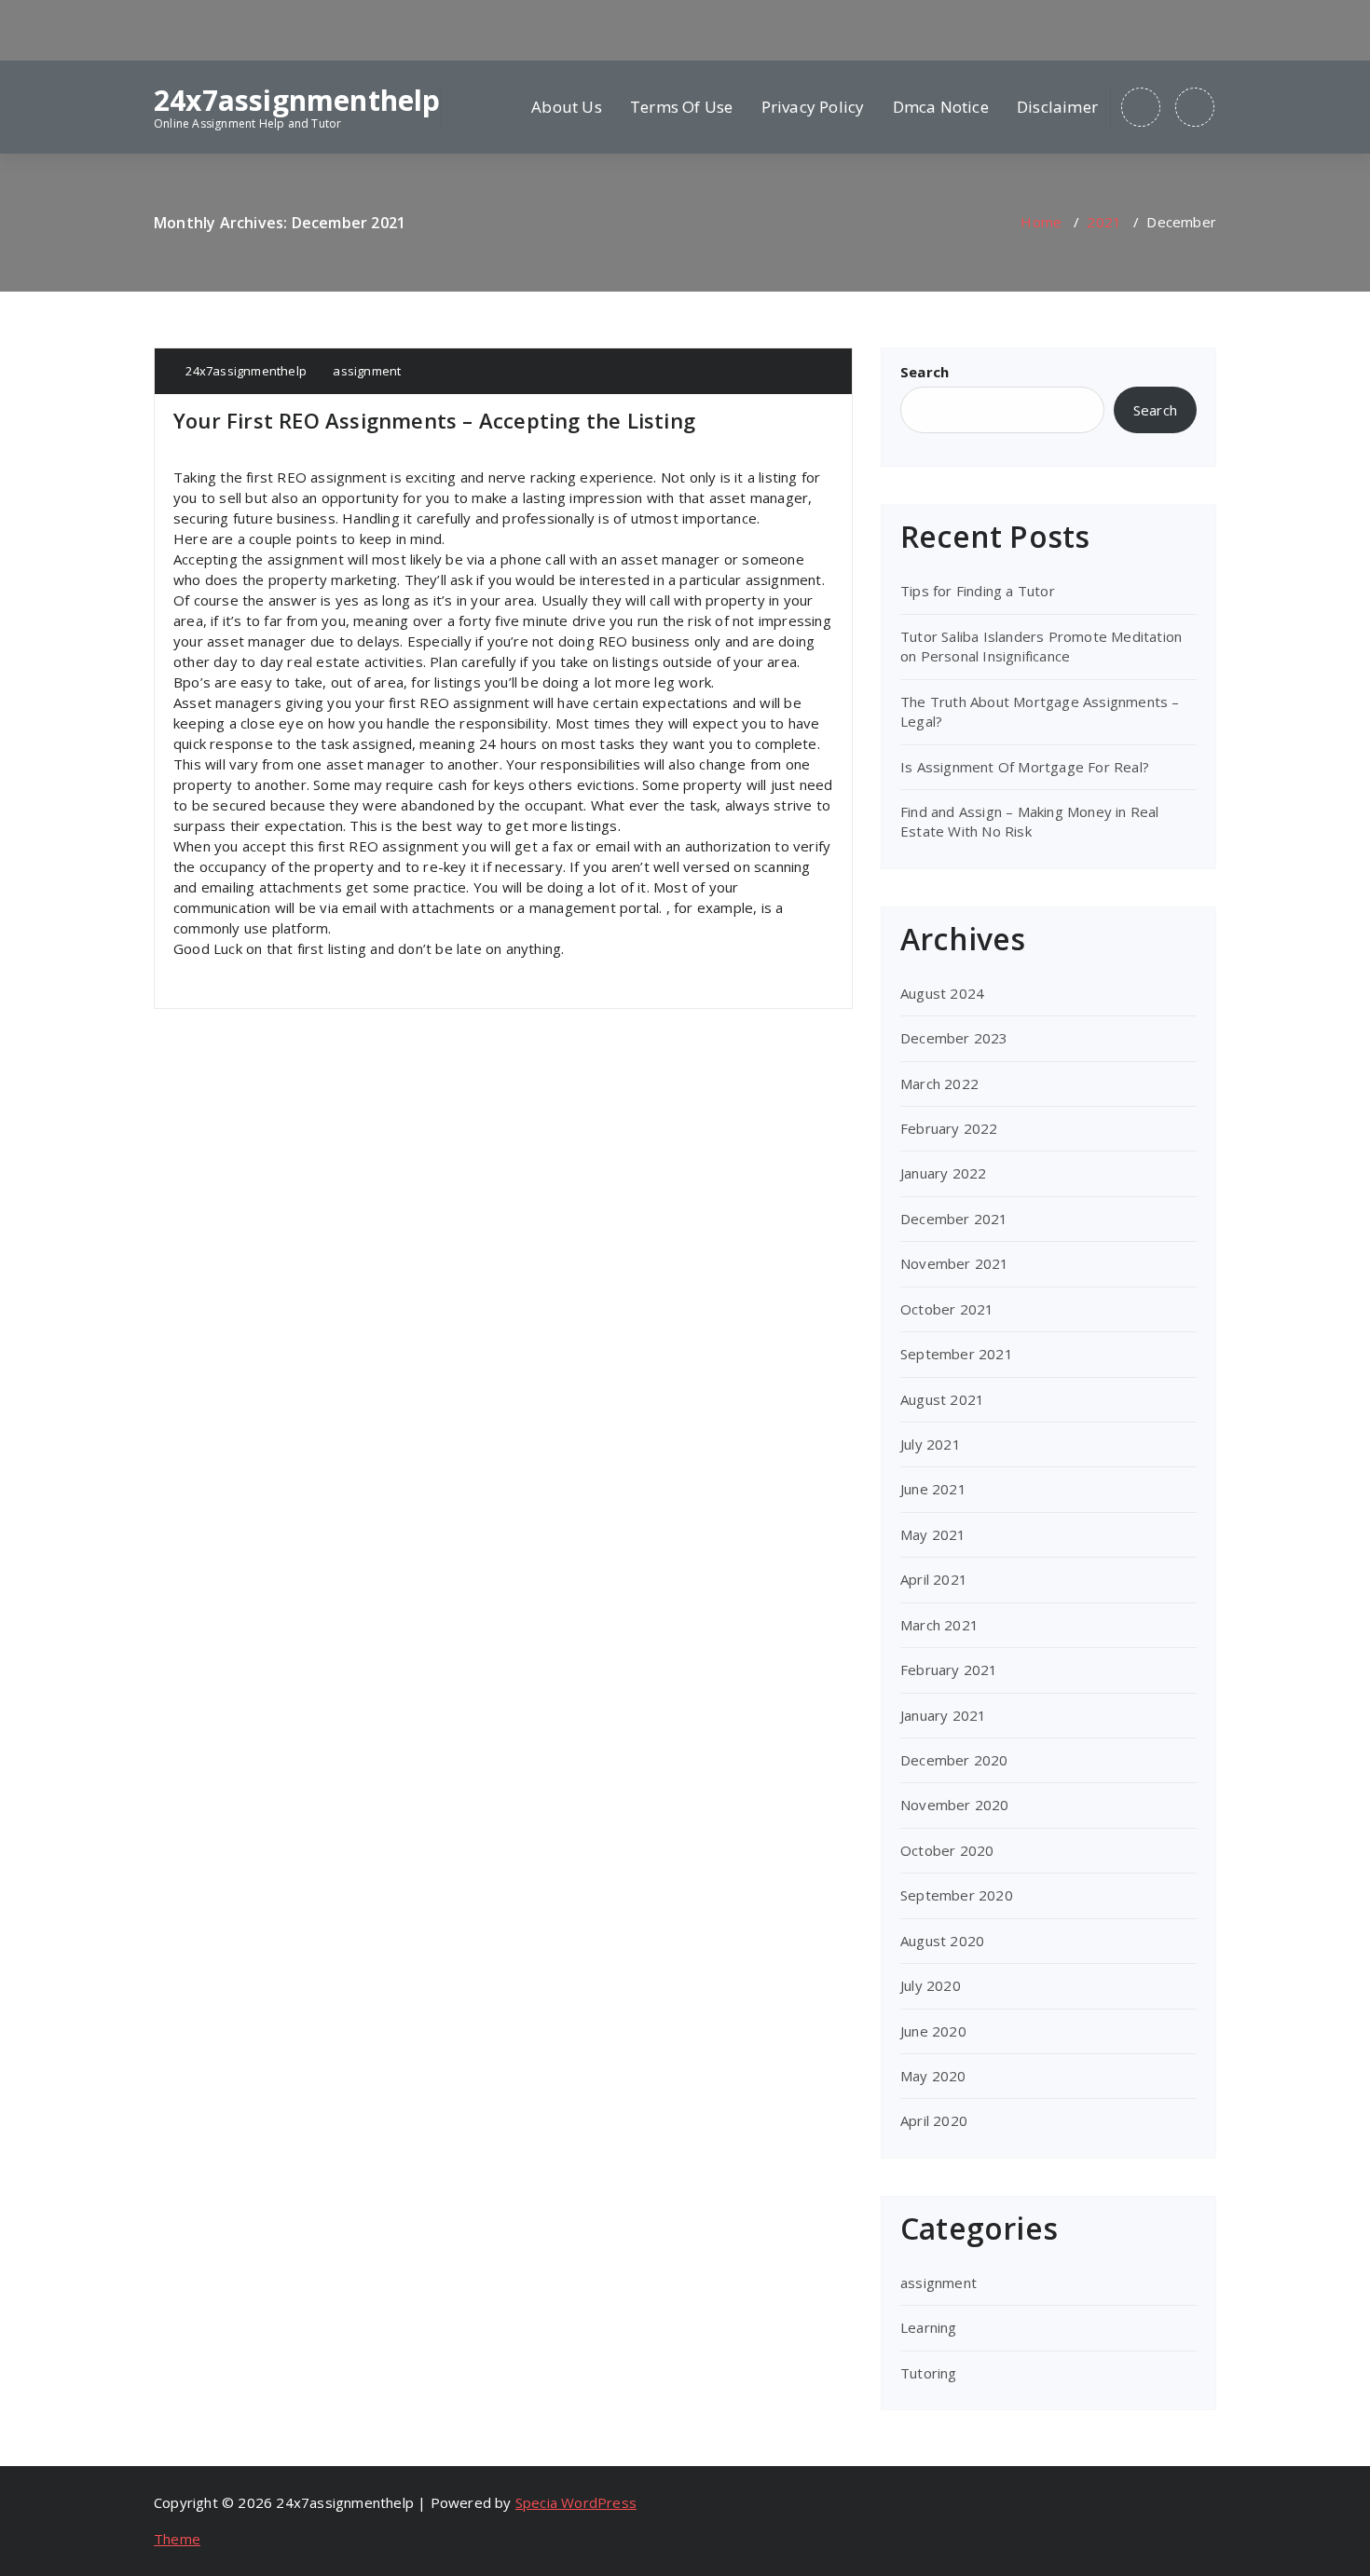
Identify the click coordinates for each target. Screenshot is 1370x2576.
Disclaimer (1057, 107)
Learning (929, 2327)
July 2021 (931, 1444)
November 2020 (955, 1805)
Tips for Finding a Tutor (978, 591)
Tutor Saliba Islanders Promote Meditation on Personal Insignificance (1041, 646)
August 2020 (942, 1941)
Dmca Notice (941, 107)
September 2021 (957, 1354)
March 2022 (939, 1084)
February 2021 (949, 1670)
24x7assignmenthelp (297, 101)
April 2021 (934, 1579)
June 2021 (933, 1489)
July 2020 (931, 1985)
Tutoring (929, 2373)
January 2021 (943, 1715)
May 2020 (933, 2076)
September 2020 (957, 1895)
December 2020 (954, 1760)
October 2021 (947, 1309)
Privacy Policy (813, 107)
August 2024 (942, 993)
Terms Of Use (681, 107)
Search (925, 372)
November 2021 (955, 1263)
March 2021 (939, 1625)
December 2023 (954, 1038)
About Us (567, 107)
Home (1041, 222)
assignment (367, 371)
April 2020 (934, 2120)
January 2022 (943, 1173)
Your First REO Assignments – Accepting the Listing (434, 420)
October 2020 (947, 1850)
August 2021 (942, 1399)
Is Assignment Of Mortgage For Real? (1025, 767)
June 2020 (933, 2031)
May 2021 (933, 1534)
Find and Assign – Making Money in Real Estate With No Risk (1030, 821)
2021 (1104, 222)
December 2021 (954, 1219)
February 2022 (949, 1128)
